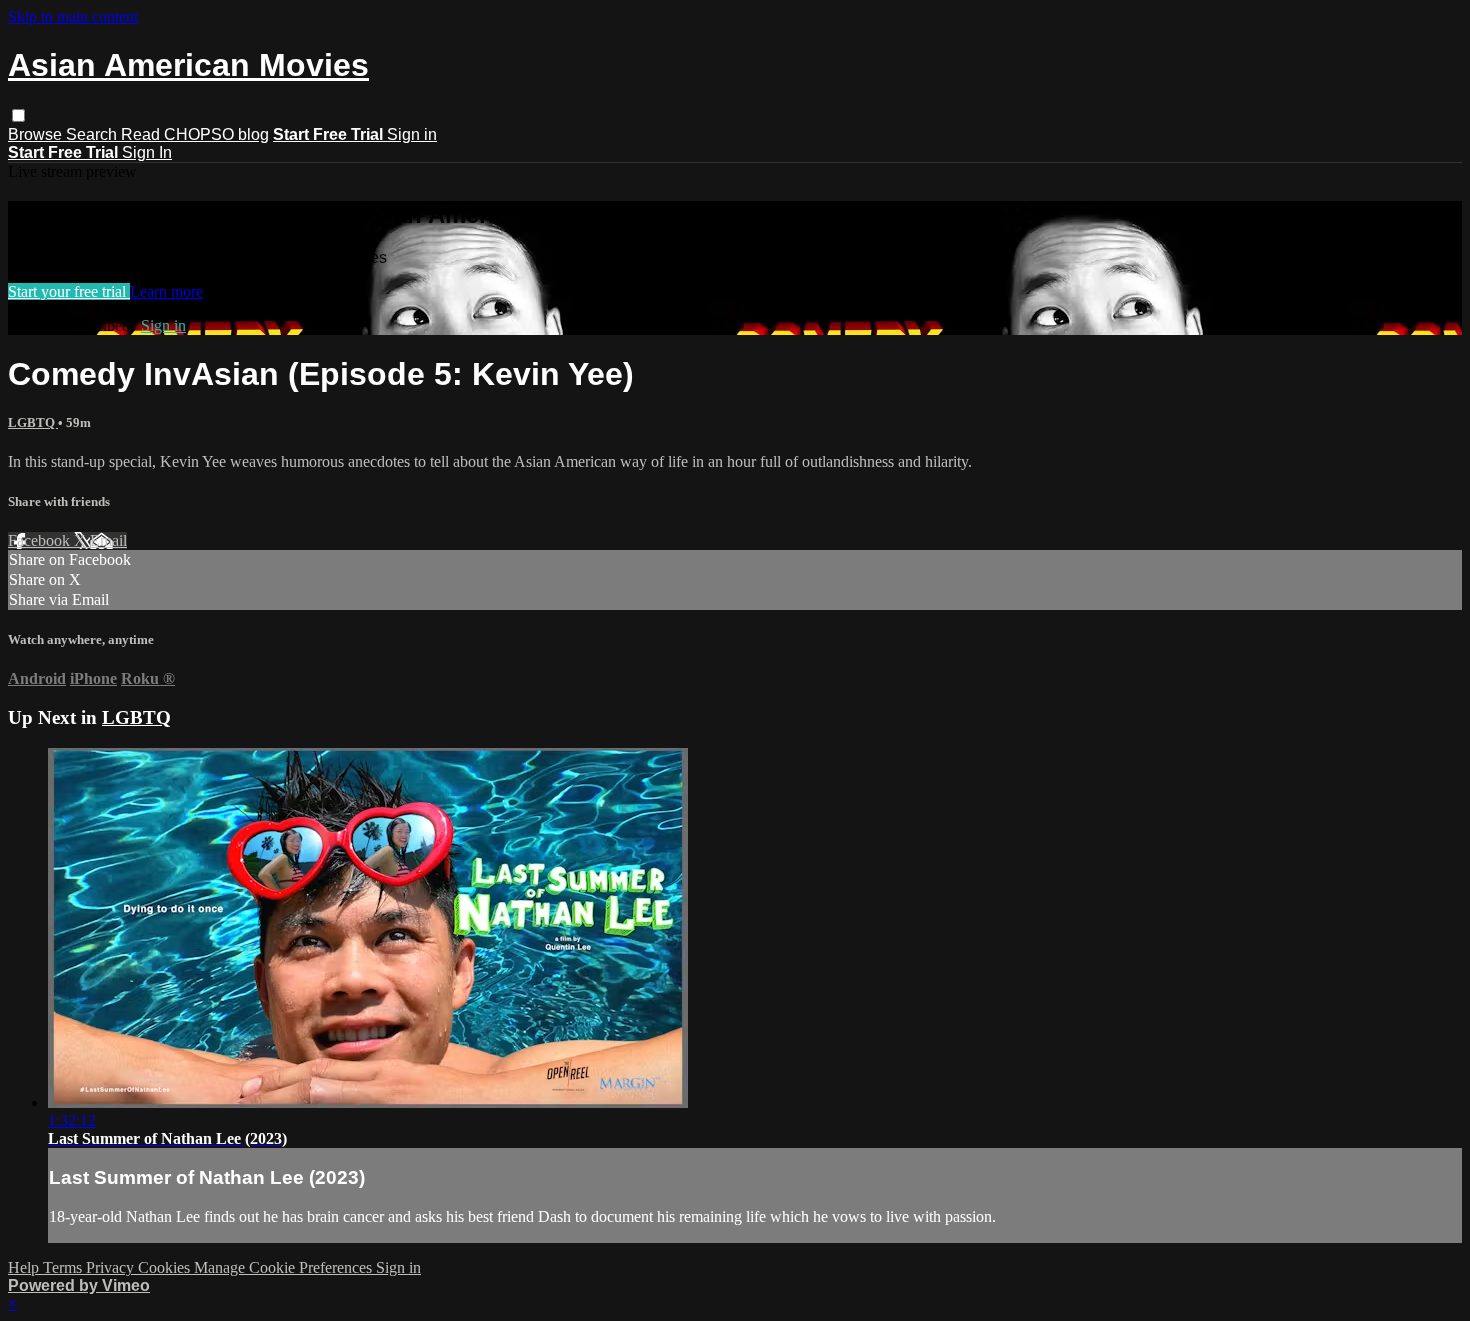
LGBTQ (33, 422)
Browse (37, 134)
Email (108, 540)
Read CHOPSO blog (195, 134)
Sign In (147, 152)
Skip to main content (73, 16)
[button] (18, 115)
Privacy (112, 1267)
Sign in (412, 134)
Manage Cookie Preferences (285, 1267)
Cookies (166, 1267)
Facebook (41, 540)
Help (25, 1267)
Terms (64, 1267)
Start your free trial (69, 291)
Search (93, 134)
